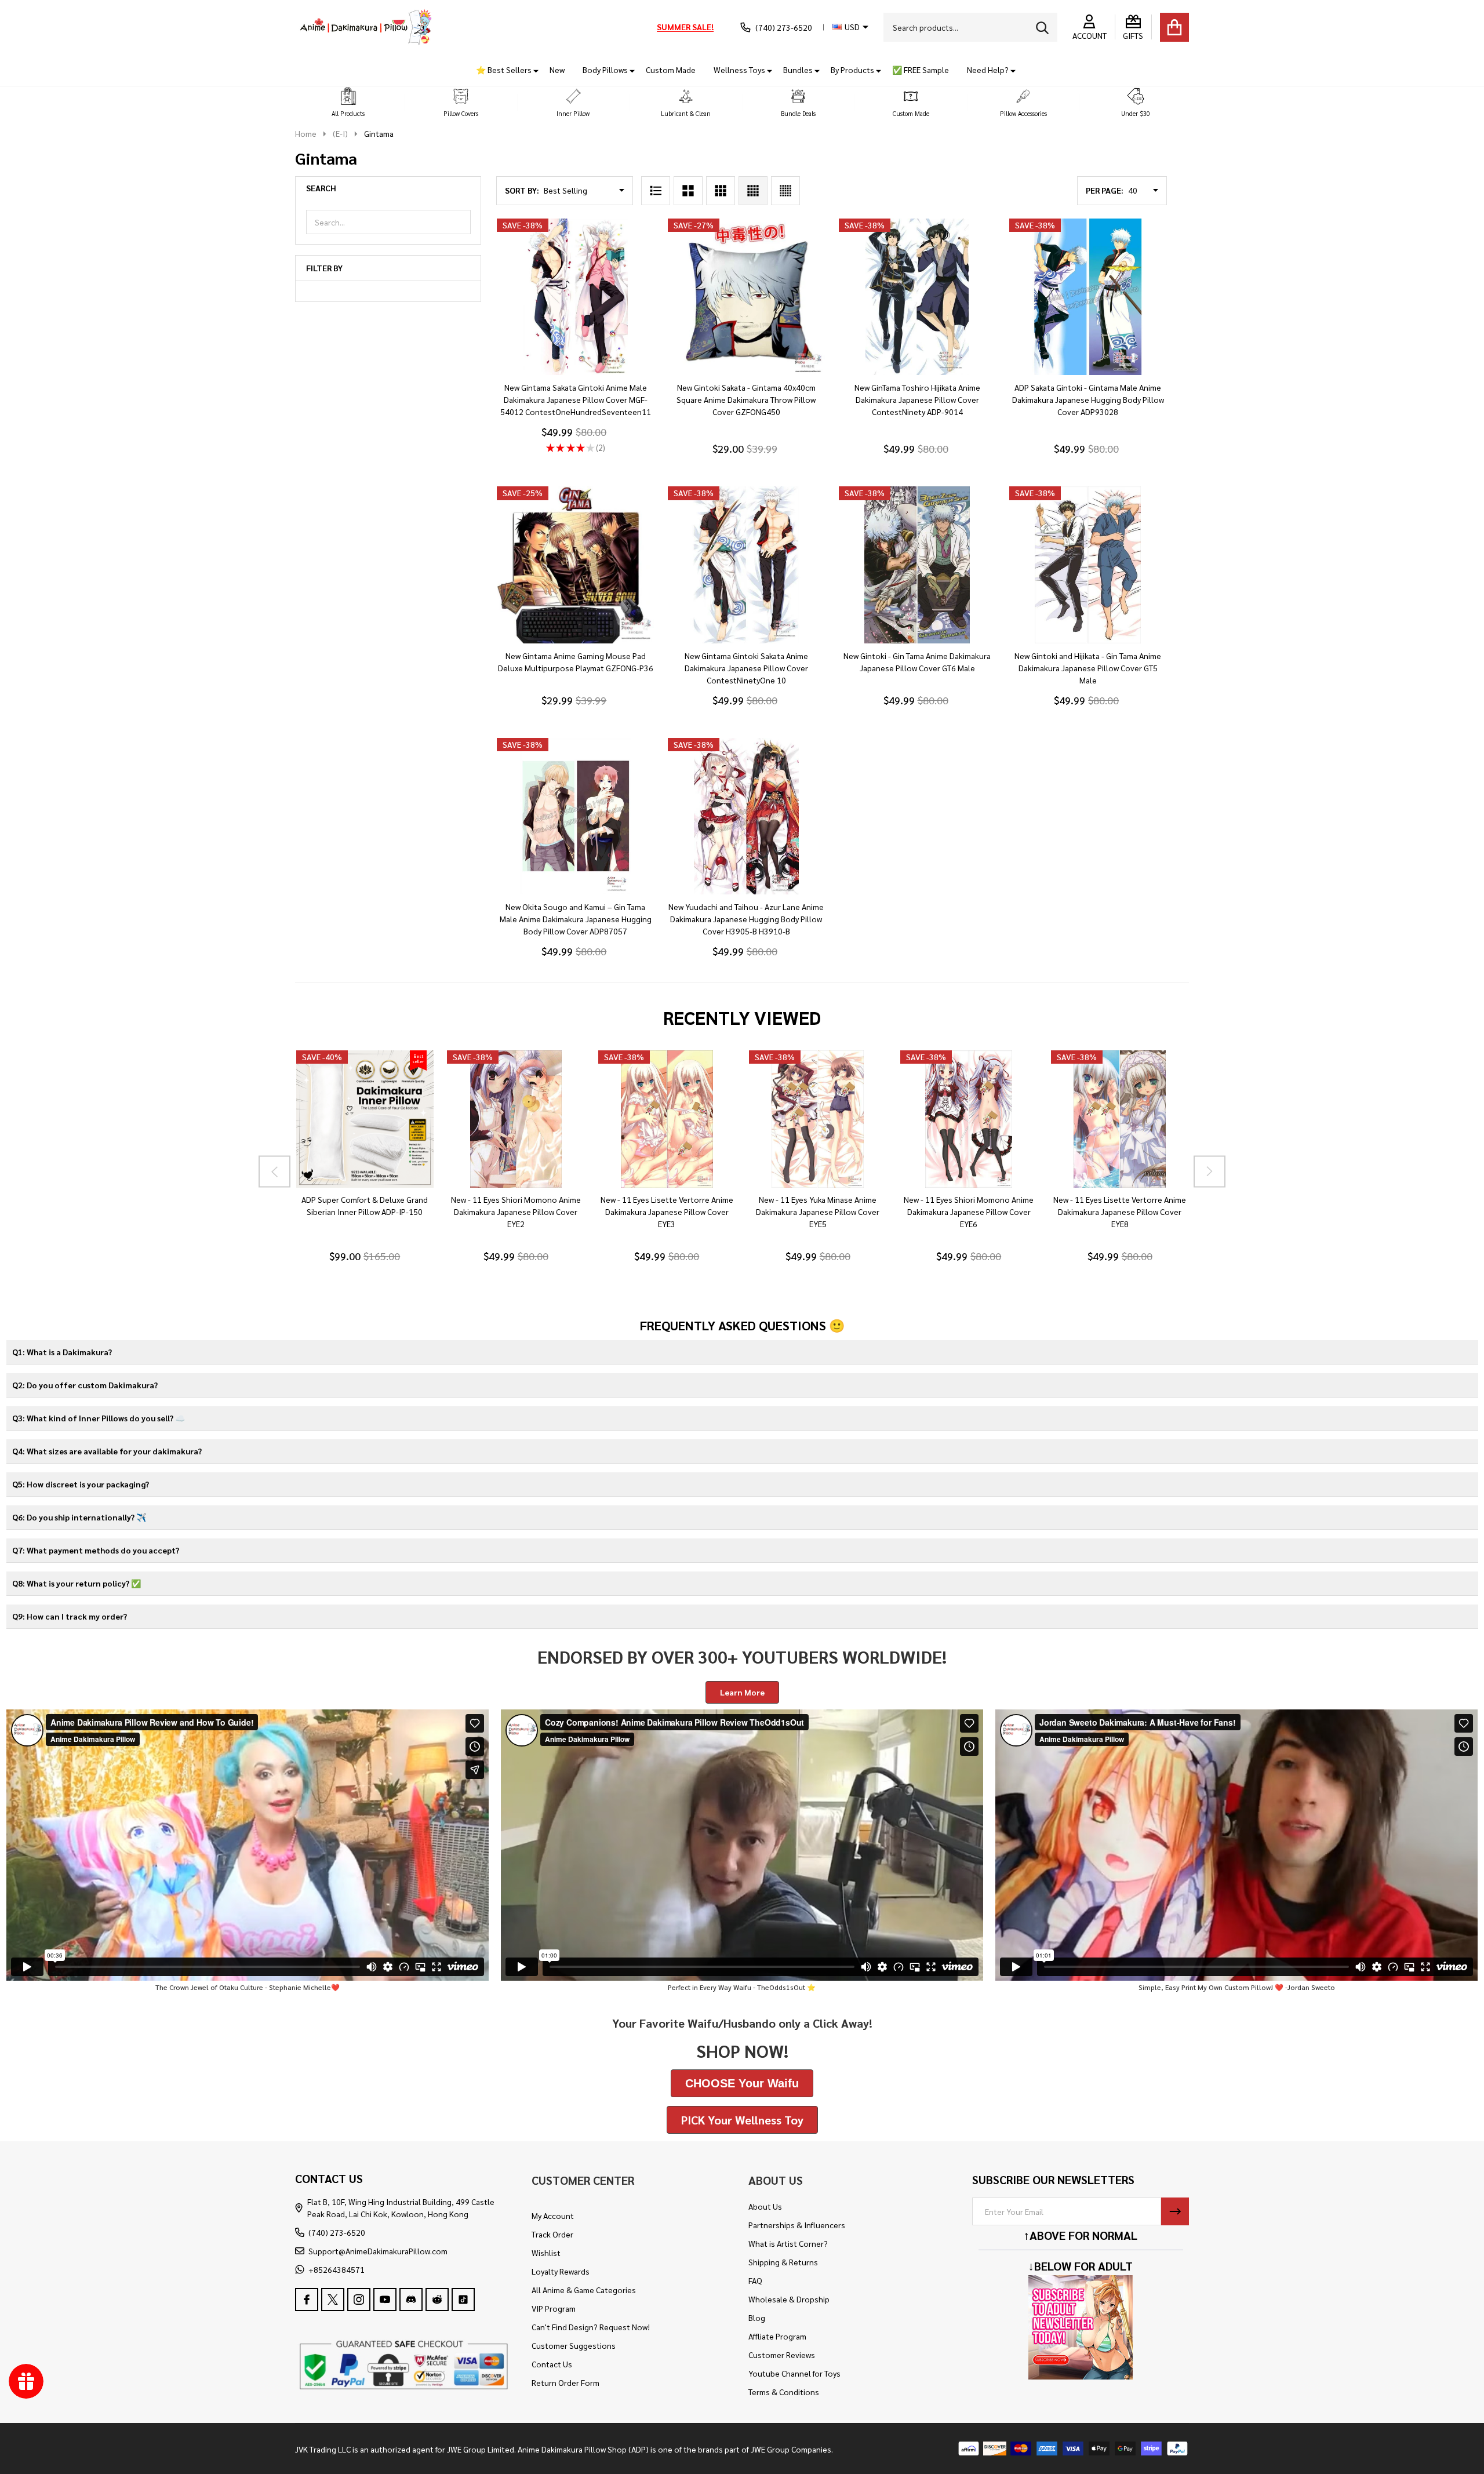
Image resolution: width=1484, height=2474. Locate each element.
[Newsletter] (1175, 2211)
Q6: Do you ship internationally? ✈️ (79, 1517)
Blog (757, 2317)
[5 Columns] (785, 191)
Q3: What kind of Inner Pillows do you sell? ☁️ (99, 1418)
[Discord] (411, 2300)
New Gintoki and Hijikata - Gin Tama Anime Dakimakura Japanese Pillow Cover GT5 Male (1088, 668)
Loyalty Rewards (561, 2271)
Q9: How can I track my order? (70, 1616)
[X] (333, 2300)
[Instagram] (359, 2300)
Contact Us (552, 2364)
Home (306, 133)
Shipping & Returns (783, 2262)
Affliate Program (777, 2336)
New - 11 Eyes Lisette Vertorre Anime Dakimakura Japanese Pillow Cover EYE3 (666, 1212)
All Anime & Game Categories (584, 2290)
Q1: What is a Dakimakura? (62, 1352)
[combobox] (970, 27)
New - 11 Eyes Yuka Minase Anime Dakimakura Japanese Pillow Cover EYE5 (818, 1212)
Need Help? (988, 70)
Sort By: (522, 190)
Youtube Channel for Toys (794, 2373)
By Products (852, 70)
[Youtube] (385, 2300)
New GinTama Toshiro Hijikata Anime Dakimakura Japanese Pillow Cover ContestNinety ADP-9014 (917, 399)
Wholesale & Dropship (789, 2299)
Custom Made (671, 70)
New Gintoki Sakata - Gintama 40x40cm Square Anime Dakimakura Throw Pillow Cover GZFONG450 (746, 399)
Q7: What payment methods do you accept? (96, 1550)
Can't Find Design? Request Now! (591, 2327)
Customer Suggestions (574, 2345)
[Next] (1210, 1171)
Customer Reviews (782, 2355)
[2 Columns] (688, 191)
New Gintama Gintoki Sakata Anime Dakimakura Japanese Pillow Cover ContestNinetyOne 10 (746, 668)
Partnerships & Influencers (797, 2225)
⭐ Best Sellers (504, 70)
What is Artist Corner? (788, 2243)
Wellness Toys (739, 70)
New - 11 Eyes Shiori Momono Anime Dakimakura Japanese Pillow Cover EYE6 (969, 1212)
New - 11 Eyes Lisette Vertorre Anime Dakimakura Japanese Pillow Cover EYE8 (1120, 1212)
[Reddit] (437, 2300)
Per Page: (1105, 190)
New (557, 70)
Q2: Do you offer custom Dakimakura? (85, 1385)
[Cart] (1174, 27)
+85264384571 (337, 2269)
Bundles (798, 70)
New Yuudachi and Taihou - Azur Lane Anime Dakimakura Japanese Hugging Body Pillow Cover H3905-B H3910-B (746, 919)
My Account (553, 2215)
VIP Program (554, 2308)
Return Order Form (565, 2382)
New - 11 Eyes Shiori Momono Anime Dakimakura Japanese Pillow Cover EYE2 (515, 1212)
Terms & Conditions (784, 2392)
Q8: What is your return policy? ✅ (77, 1583)
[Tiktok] (463, 2300)
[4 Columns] (753, 191)
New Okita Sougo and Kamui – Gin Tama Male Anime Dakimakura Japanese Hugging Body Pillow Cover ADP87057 (576, 919)
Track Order (552, 2234)
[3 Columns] (721, 191)
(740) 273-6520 (337, 2232)
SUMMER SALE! (685, 27)
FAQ (755, 2280)
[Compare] (378, 1199)
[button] (348, 103)
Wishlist (546, 2253)
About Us (765, 2206)
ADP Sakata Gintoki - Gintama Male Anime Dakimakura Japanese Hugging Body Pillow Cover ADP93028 (1088, 399)
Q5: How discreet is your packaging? (81, 1484)
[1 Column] (656, 191)
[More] (532, 70)
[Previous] (274, 1171)
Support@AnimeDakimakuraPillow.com (378, 2251)
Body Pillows (605, 70)
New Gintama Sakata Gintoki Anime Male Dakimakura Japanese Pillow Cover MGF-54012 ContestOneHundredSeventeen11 (576, 399)
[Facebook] (307, 2300)
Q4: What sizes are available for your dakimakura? (107, 1451)
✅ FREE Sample (921, 70)
